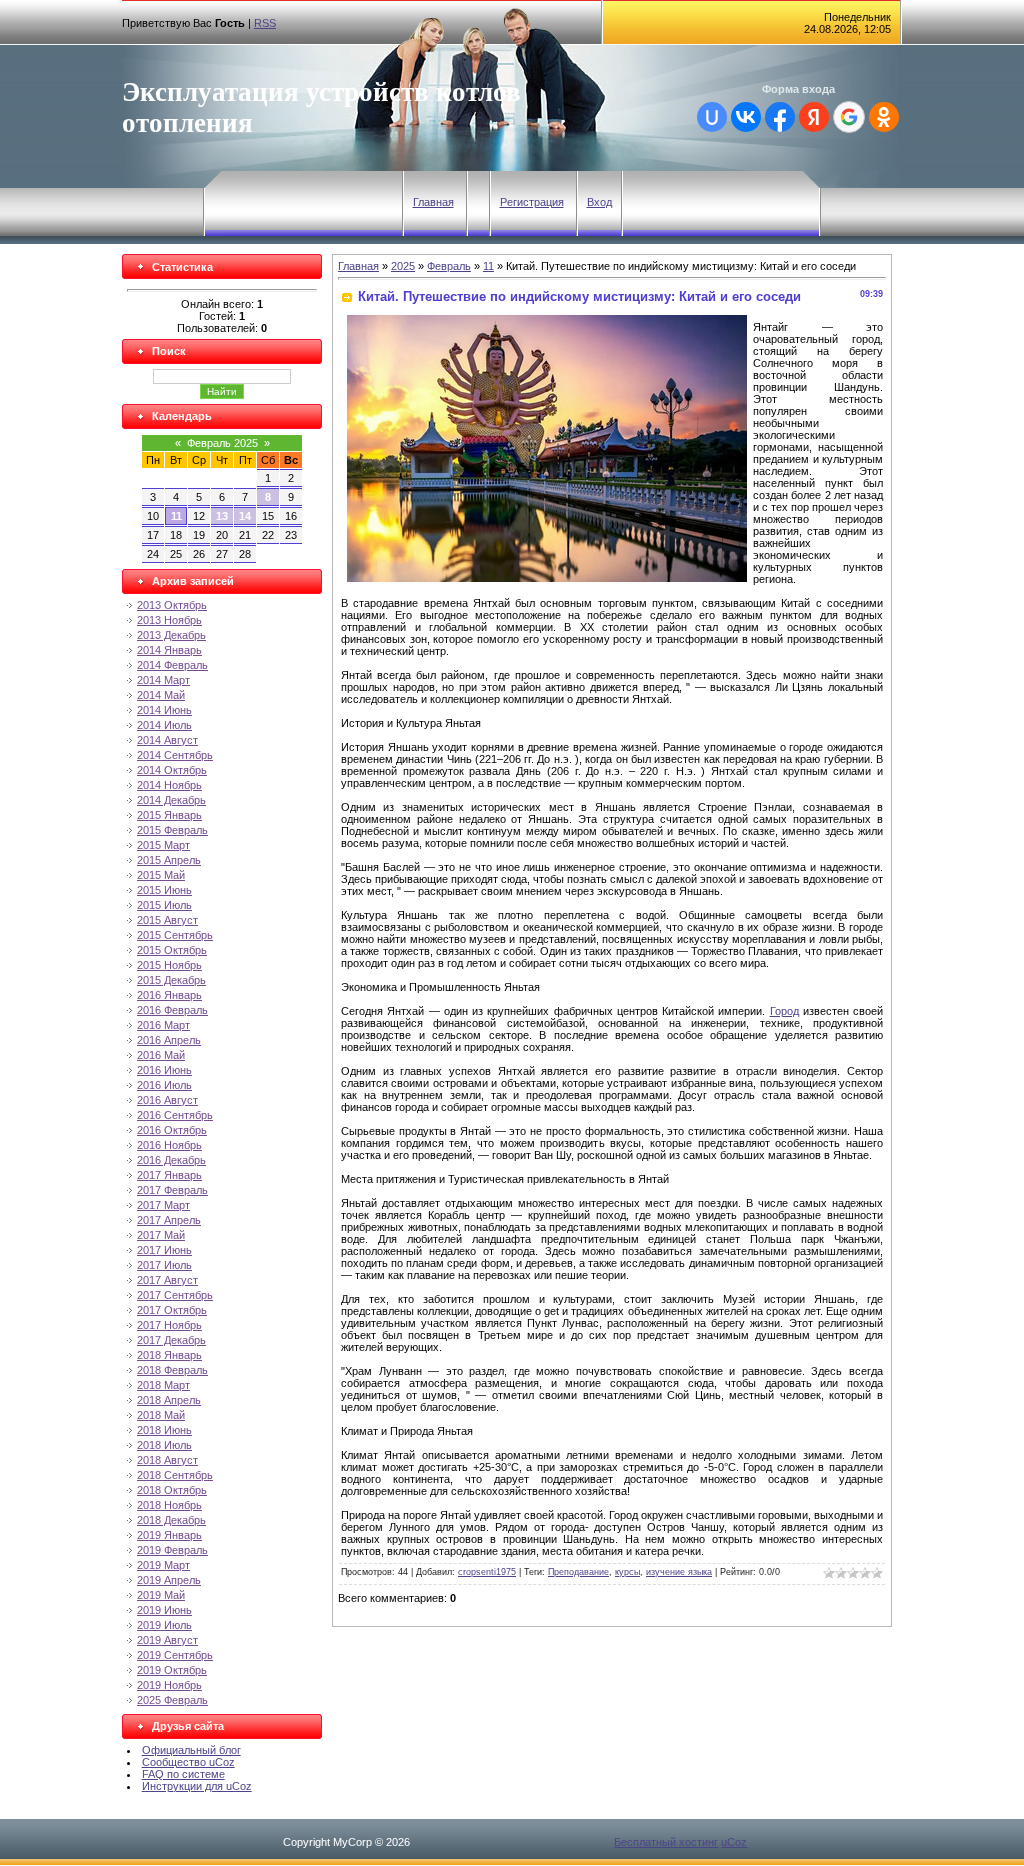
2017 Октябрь (172, 1310)
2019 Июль (164, 1625)
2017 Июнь (164, 1250)
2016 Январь (169, 995)
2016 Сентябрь (175, 1115)
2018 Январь (169, 1355)
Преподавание (578, 1572)
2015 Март (163, 845)
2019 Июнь (164, 1610)
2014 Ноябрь (169, 785)
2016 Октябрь (172, 1130)
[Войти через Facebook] (780, 117)
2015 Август (167, 920)
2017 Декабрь (171, 1340)
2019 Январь (169, 1535)
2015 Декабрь (171, 980)
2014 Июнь (164, 710)
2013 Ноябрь (169, 620)
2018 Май (161, 1415)
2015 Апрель (169, 860)
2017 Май (161, 1235)
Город (784, 1011)
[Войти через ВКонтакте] (746, 117)
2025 (403, 266)
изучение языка (679, 1572)
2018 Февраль (172, 1370)
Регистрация (532, 202)
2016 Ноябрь (169, 1145)
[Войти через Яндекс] (814, 117)
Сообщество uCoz (188, 1762)
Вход (599, 202)
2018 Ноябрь (169, 1505)
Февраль (449, 266)
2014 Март (163, 680)
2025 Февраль (172, 1700)
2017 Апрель (169, 1220)
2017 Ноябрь (169, 1325)
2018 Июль (164, 1445)
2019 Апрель (169, 1580)
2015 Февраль (172, 830)
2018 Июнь (164, 1430)
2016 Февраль (172, 1010)
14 (245, 516)
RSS (265, 23)
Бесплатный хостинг (666, 1842)
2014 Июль (164, 725)
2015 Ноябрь (169, 965)
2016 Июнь (164, 1070)
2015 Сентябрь (175, 935)
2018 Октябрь (172, 1490)
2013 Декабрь (171, 635)
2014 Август (167, 740)
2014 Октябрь (172, 770)
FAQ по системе (183, 1774)
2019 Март (163, 1565)
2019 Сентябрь (175, 1655)
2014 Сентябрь (175, 755)
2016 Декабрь (171, 1160)
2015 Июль (164, 905)
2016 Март (163, 1025)
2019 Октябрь (172, 1670)
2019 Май (161, 1595)
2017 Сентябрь (175, 1295)
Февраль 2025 (222, 443)
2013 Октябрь (172, 605)
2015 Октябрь (172, 950)
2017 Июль (164, 1265)
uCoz (734, 1842)
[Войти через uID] (712, 117)
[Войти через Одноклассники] (884, 117)
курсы (627, 1572)
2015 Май (161, 875)
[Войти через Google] (849, 117)
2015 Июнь (164, 890)
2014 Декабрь (171, 800)
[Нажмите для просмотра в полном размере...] (547, 578)
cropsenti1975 (487, 1572)
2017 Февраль (172, 1190)
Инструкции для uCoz (197, 1786)
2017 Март (163, 1205)
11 (176, 516)
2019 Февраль (172, 1550)
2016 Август (167, 1100)
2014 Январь (169, 650)
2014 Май (161, 695)
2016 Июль (164, 1085)
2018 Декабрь (171, 1520)
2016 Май (161, 1055)
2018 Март (163, 1385)
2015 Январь (169, 815)
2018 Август (167, 1460)
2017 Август (167, 1280)
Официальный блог (191, 1750)
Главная (433, 202)
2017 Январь (169, 1175)
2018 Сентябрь (175, 1475)
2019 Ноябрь (169, 1685)
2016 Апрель (169, 1040)
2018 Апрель (169, 1400)
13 (222, 516)
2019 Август (167, 1640)
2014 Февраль (172, 665)
